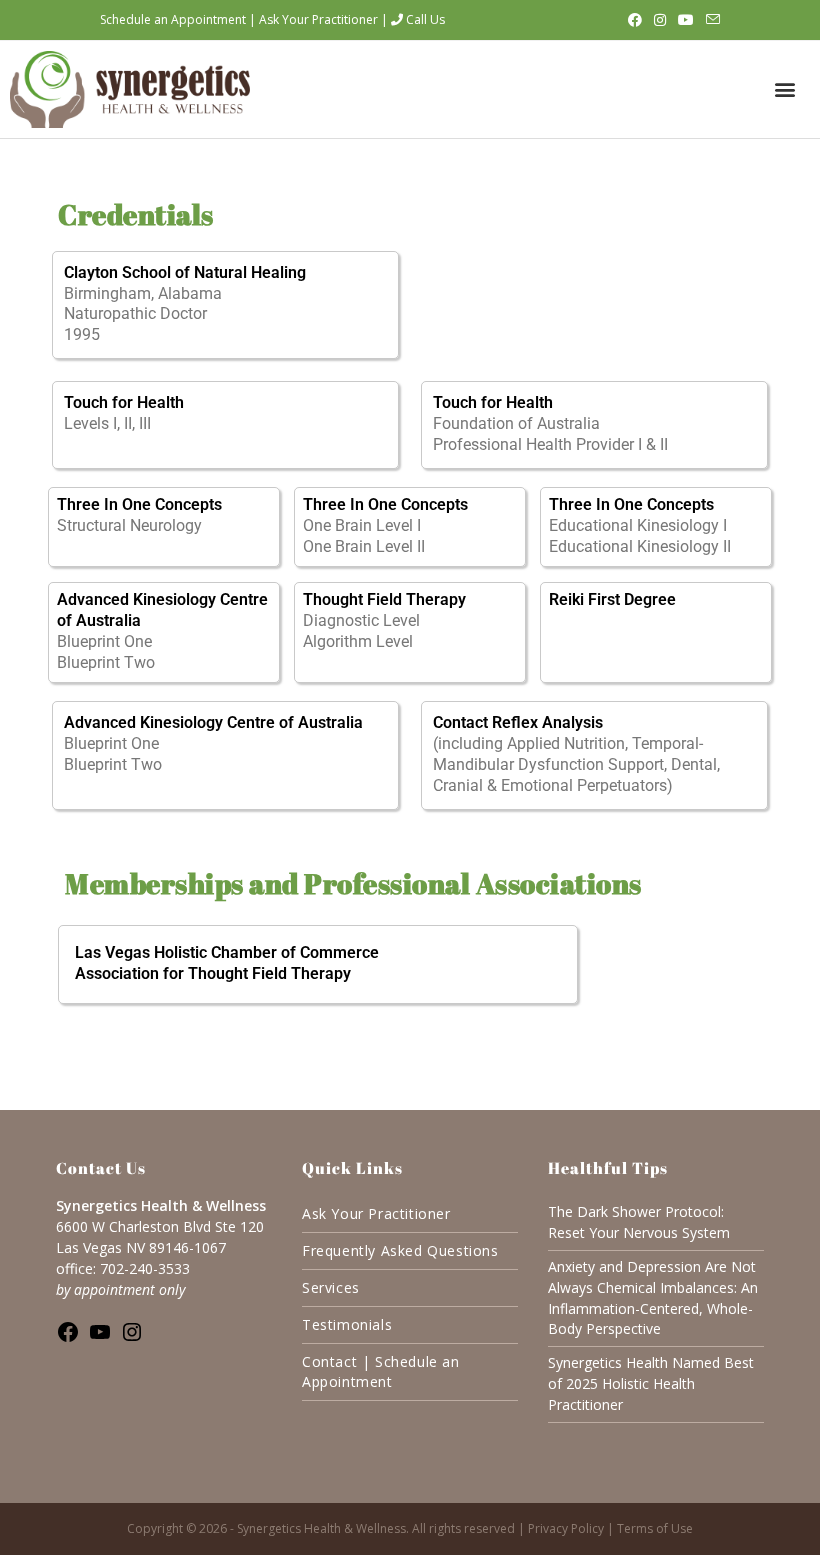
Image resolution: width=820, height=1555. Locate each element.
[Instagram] (132, 1338)
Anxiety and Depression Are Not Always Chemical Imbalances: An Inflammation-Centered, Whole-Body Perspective (653, 1297)
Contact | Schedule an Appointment (381, 1371)
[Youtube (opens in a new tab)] (686, 20)
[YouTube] (100, 1338)
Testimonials (347, 1324)
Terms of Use (655, 1528)
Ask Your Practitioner (318, 19)
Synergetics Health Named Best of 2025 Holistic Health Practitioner (651, 1383)
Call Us (424, 19)
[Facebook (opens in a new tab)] (635, 20)
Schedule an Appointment (173, 19)
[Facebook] (68, 1338)
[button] (784, 89)
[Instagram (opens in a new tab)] (660, 20)
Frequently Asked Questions (400, 1250)
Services (331, 1287)
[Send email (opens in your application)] (710, 20)
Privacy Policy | (572, 1528)
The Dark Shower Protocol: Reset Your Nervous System (639, 1222)
